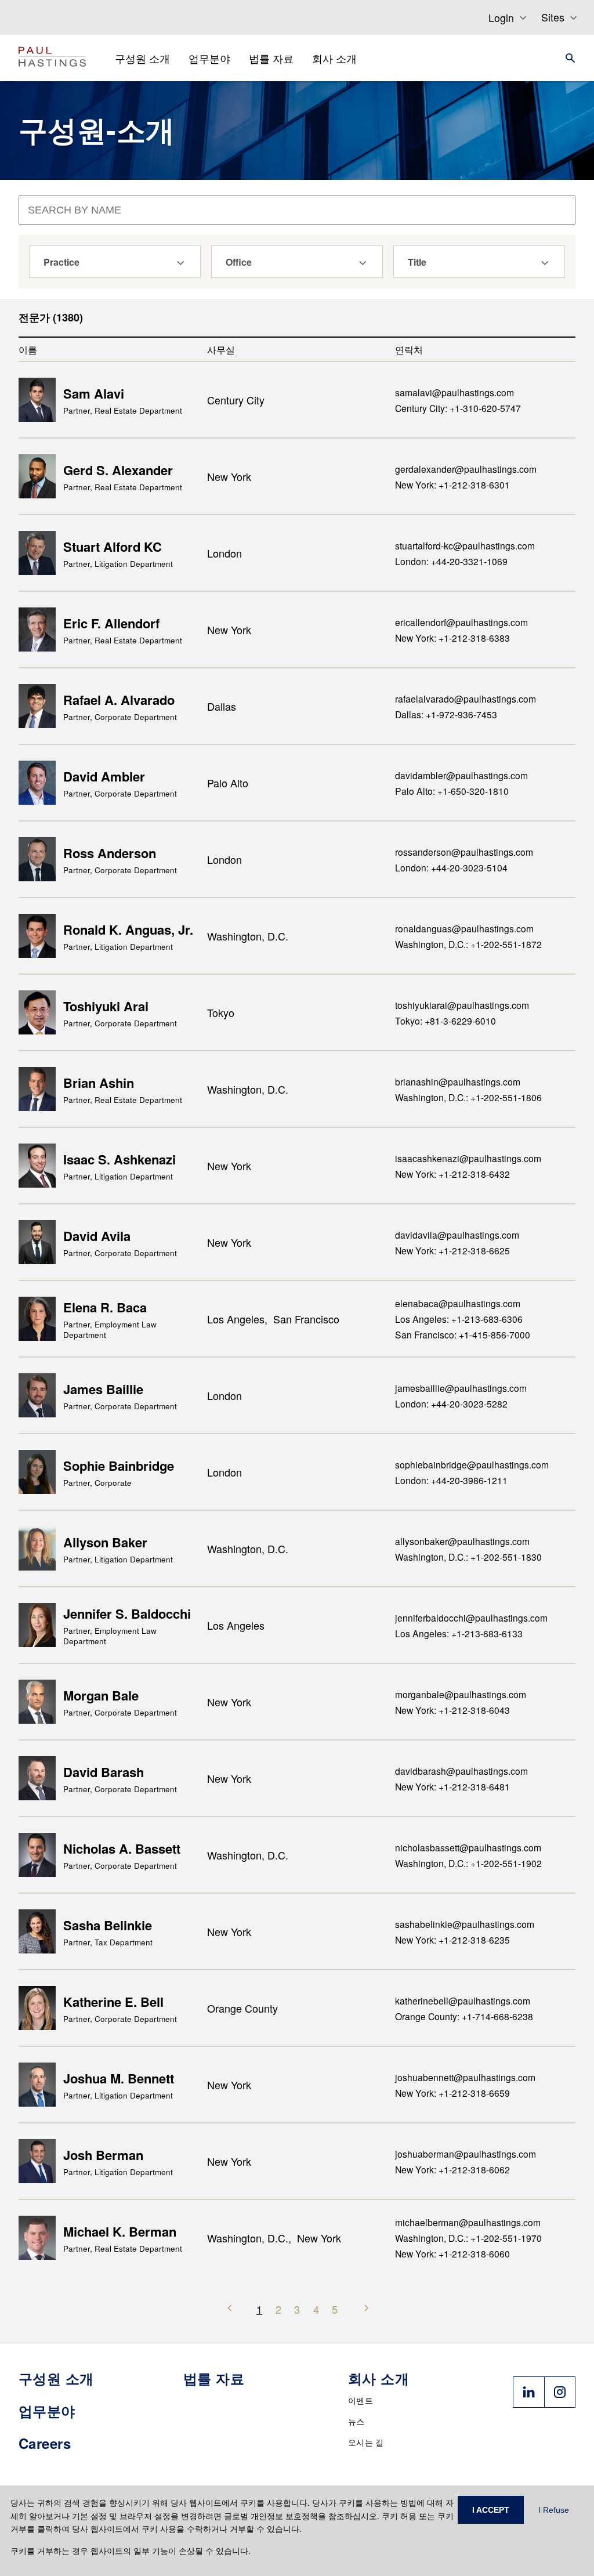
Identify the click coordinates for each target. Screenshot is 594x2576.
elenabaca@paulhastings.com (458, 1303)
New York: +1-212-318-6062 (452, 2169)
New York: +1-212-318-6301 (452, 484)
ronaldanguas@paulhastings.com (464, 928)
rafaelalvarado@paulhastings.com (466, 699)
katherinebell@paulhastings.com (463, 2000)
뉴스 (356, 2421)
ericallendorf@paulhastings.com (461, 622)
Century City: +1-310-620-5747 (458, 408)
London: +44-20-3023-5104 (451, 867)
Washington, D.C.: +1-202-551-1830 (468, 1557)
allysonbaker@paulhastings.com (462, 1541)
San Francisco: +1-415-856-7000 (463, 1334)
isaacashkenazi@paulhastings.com (468, 1158)
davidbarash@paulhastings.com (461, 1771)
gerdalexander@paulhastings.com (466, 469)
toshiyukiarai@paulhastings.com (462, 1005)
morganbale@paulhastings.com (461, 1694)
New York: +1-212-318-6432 (452, 1174)
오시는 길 (366, 2442)
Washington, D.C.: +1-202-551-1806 (468, 1097)
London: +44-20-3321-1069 (451, 561)
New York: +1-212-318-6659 (452, 2093)
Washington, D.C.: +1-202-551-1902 (468, 1863)
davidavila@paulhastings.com (457, 1235)
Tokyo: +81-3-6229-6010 (445, 1021)
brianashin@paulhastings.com (458, 1081)
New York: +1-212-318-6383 (452, 638)
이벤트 (361, 2400)
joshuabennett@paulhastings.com (465, 2077)
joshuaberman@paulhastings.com (466, 2154)
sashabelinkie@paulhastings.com (465, 1924)
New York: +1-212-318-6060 (452, 2253)
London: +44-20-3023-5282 (451, 1403)
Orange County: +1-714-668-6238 (464, 2016)
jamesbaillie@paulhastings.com (461, 1388)
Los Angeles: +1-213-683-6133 (459, 1633)
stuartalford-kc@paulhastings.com (465, 545)
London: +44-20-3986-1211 (451, 1480)
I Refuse (554, 2510)
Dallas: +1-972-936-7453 (446, 714)
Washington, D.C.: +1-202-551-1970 (468, 2238)
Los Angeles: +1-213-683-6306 (459, 1319)
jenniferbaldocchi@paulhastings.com (471, 1618)
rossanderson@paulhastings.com (464, 852)
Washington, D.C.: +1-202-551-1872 (468, 944)
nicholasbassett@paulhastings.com (468, 1847)
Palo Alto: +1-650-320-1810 (452, 791)
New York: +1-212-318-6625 (452, 1250)
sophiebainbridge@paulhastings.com (472, 1464)
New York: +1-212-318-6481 (452, 1786)
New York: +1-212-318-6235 (452, 1940)
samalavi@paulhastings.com (454, 392)
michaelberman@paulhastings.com (468, 2222)
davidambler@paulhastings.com (461, 775)
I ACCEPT (491, 2510)
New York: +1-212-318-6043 (452, 1710)
